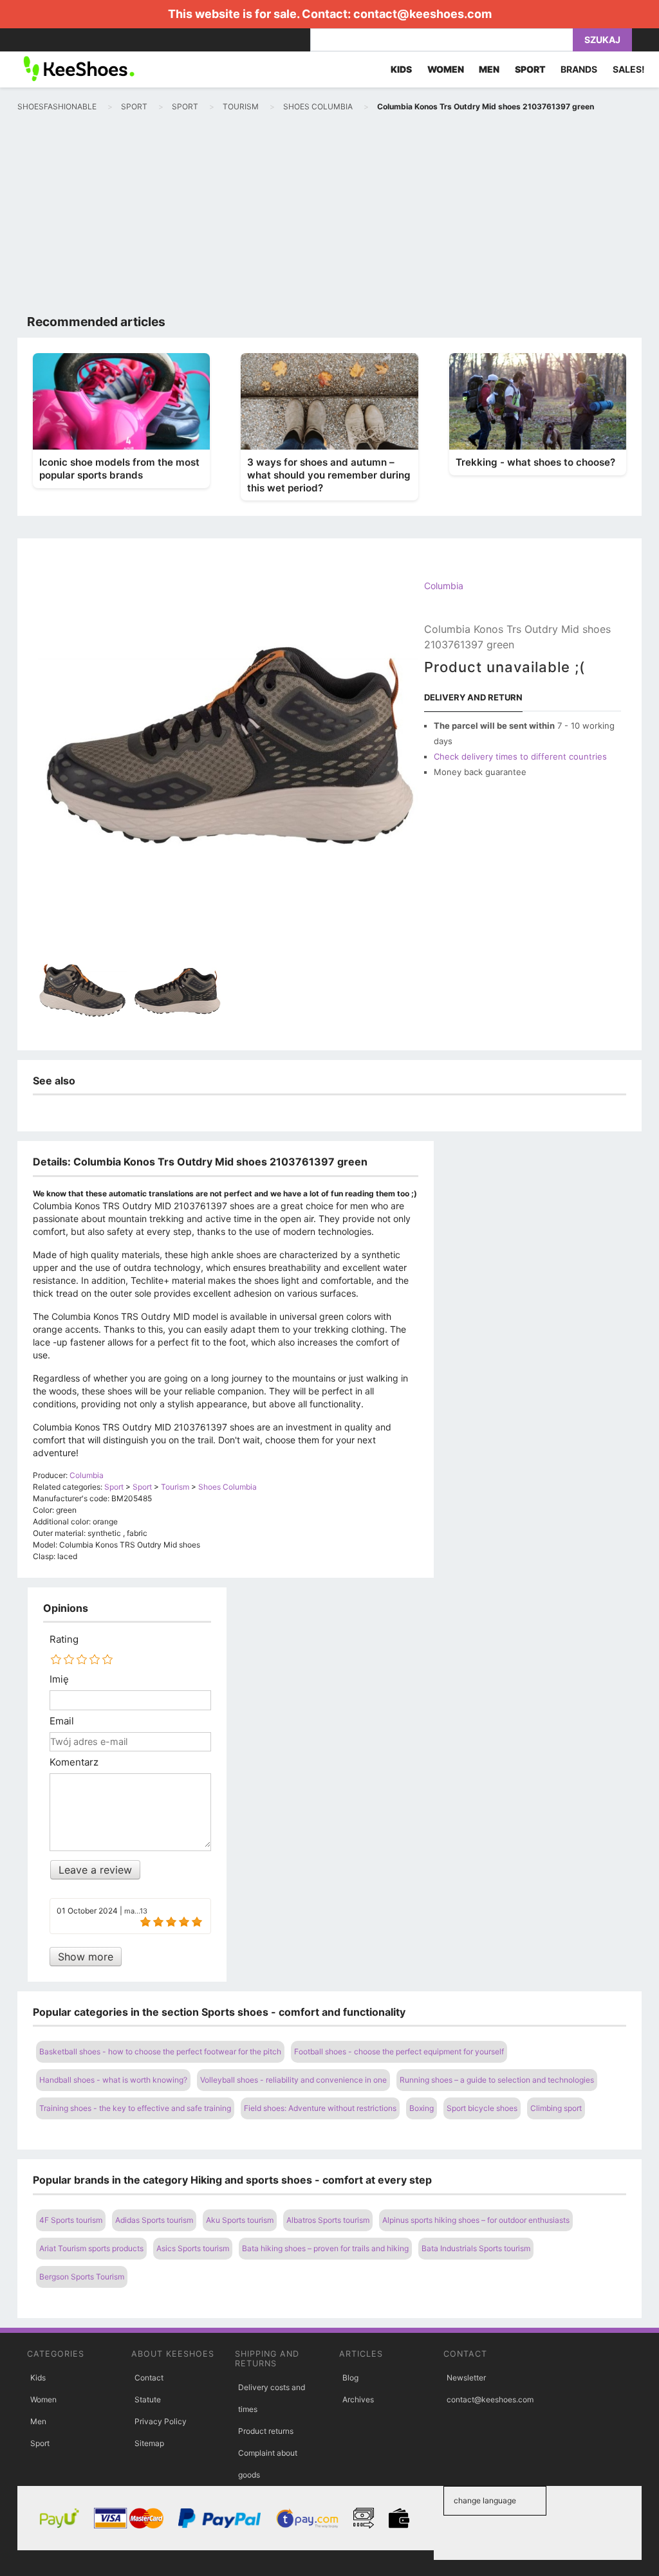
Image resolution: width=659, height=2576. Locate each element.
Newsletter (466, 2378)
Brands (579, 69)
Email (62, 1721)
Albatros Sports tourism (328, 2220)
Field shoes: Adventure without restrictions (320, 2108)
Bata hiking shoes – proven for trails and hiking (325, 2248)
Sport (40, 2443)
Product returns (266, 2431)
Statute (148, 2399)
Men (38, 2421)
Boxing (422, 2108)
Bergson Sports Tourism (82, 2277)
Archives (358, 2399)
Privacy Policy (161, 2421)
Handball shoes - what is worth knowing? (113, 2080)
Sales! (629, 69)
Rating (64, 1640)
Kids (38, 2378)
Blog (350, 2378)
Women (43, 2399)
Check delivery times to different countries (520, 756)
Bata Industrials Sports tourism (476, 2248)
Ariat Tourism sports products (91, 2248)
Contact (149, 2378)
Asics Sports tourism (193, 2248)
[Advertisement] (329, 216)
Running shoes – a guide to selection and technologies (497, 2080)
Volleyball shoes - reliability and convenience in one (293, 2080)
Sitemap (149, 2443)
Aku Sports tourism (240, 2220)
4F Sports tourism (71, 2220)
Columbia (444, 586)
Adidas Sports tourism (154, 2220)
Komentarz (74, 1762)
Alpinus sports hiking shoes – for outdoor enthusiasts (476, 2220)
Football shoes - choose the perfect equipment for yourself (399, 2051)
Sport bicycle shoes (482, 2108)
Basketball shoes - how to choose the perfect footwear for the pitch (160, 2051)
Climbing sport (556, 2108)
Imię (59, 1679)
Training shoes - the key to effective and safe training (135, 2108)
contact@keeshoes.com (422, 14)
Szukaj (602, 40)
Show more (86, 1957)
